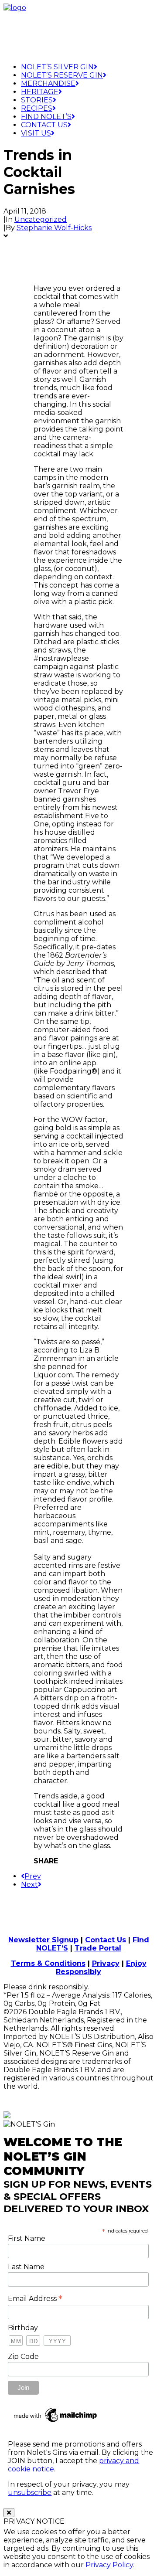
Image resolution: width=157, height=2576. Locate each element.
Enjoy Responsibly (101, 1968)
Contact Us (44, 125)
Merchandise (48, 83)
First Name (27, 2238)
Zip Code (23, 2357)
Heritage (40, 92)
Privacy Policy (109, 2565)
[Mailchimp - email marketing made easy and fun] (56, 2422)
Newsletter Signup (43, 1940)
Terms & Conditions (48, 1963)
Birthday (23, 2328)
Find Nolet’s (46, 117)
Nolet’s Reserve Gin (62, 75)
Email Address (35, 2298)
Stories (37, 100)
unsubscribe (30, 2493)
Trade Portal (98, 1948)
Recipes (37, 108)
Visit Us (36, 133)
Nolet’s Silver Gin (57, 67)
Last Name (26, 2267)
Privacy (106, 1963)
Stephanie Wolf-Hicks (54, 228)
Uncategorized (41, 219)
